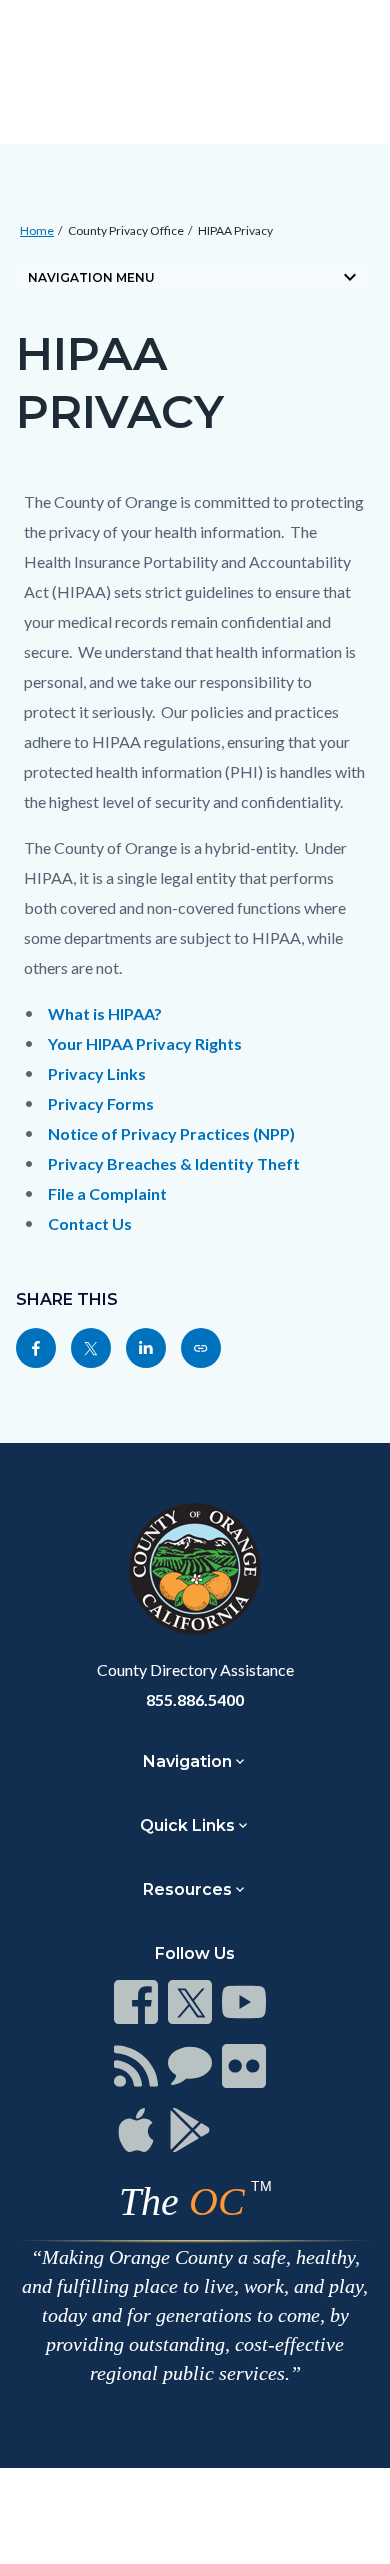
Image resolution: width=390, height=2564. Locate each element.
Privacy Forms (101, 1103)
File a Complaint (107, 1193)
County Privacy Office (126, 230)
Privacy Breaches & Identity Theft (174, 1163)
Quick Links (187, 1825)
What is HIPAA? (105, 1013)
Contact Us (90, 1223)
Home (37, 230)
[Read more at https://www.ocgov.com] (195, 1569)
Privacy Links (97, 1073)
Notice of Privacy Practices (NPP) (171, 1133)
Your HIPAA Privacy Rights (145, 1043)
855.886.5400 (195, 1699)
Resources (187, 1889)
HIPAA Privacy (235, 230)
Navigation (187, 1761)
